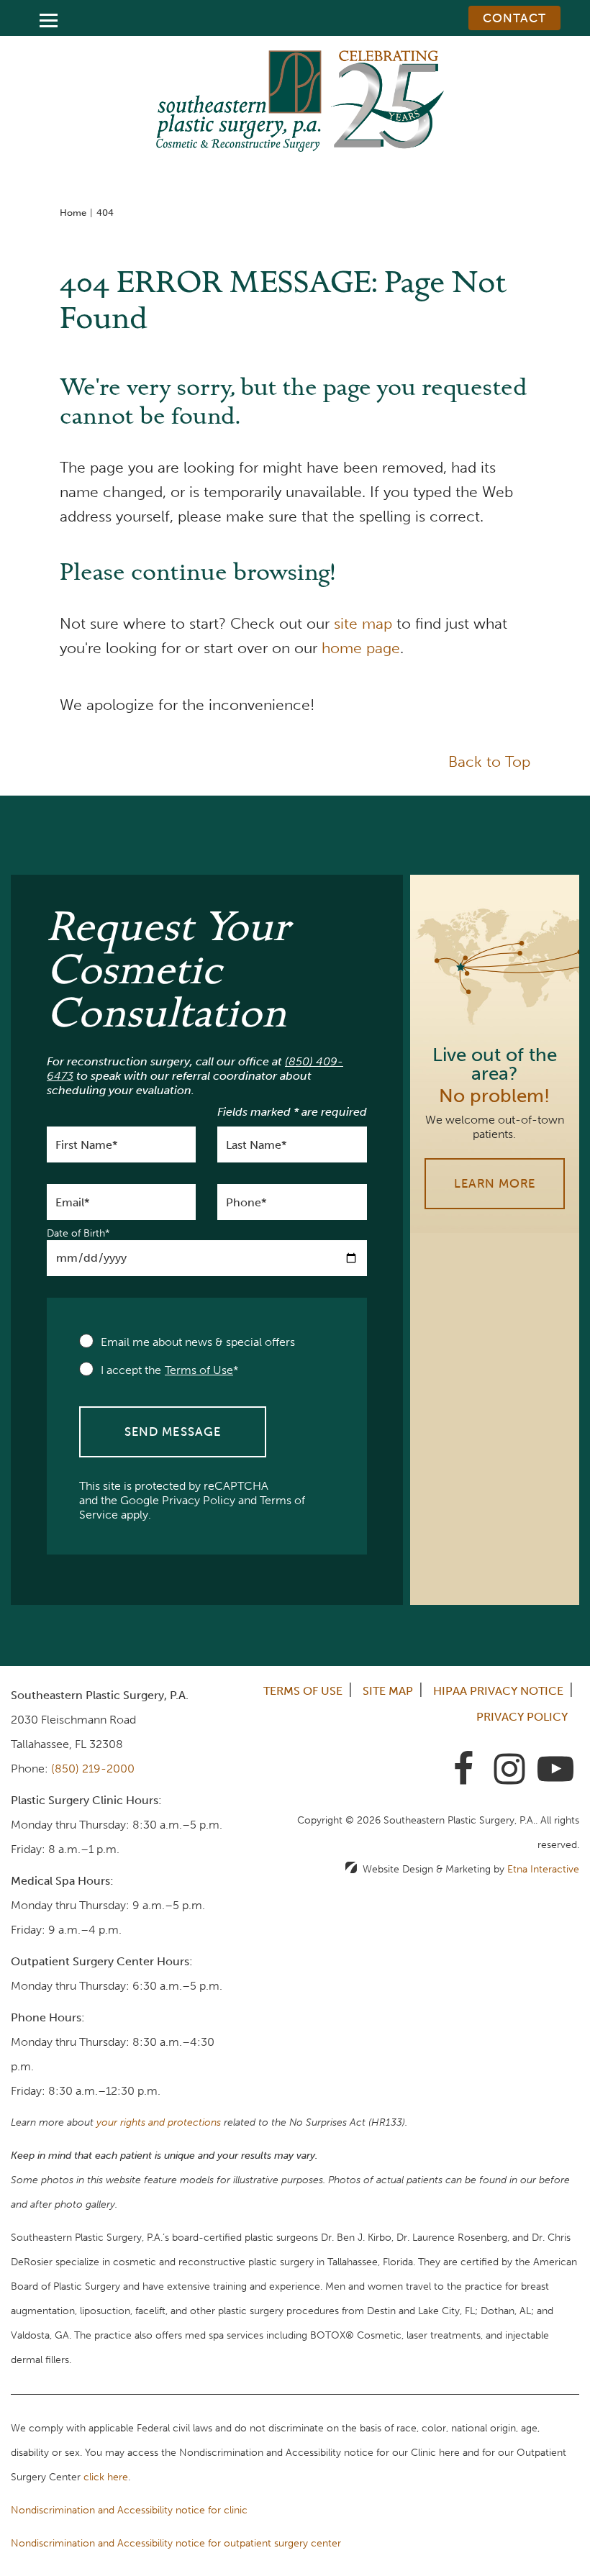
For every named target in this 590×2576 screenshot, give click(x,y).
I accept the (131, 1370)
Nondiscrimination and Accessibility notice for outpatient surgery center (176, 2543)
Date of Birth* (78, 1234)
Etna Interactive (543, 1869)
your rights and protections (159, 2122)
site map (363, 623)
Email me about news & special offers (198, 1342)
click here (106, 2477)
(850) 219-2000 (93, 1769)
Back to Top (489, 761)
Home (73, 213)
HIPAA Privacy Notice (498, 1691)
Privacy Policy (199, 1500)
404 (105, 213)
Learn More (495, 1183)
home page (361, 648)
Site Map (388, 1691)
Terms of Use (303, 1691)
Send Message (173, 1432)
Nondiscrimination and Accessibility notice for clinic (129, 2510)
